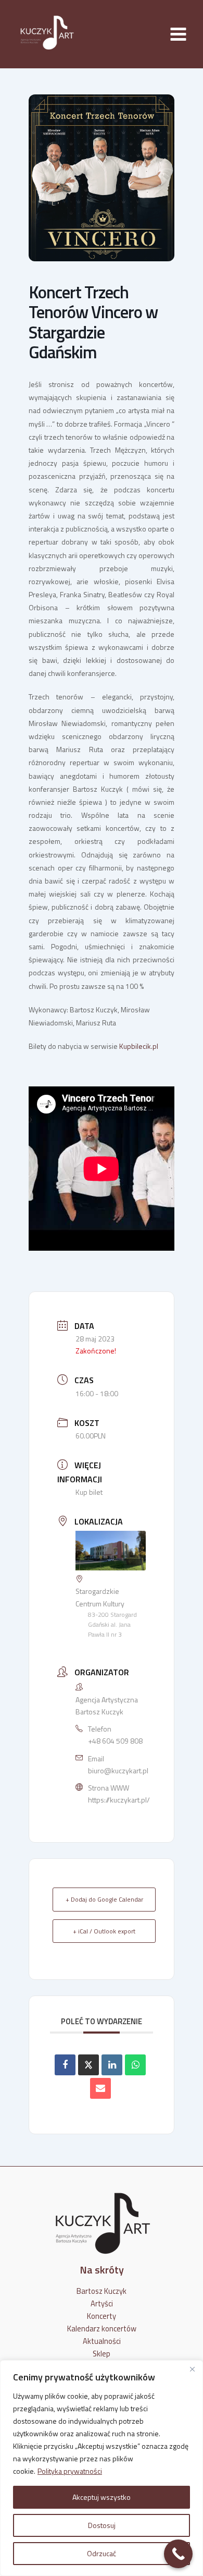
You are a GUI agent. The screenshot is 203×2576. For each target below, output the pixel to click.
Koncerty (102, 2316)
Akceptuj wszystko (102, 2497)
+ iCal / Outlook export (104, 1931)
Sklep (102, 2354)
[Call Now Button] (178, 2554)
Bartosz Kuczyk (102, 2291)
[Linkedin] (112, 2065)
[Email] (100, 2088)
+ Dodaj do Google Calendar (104, 1899)
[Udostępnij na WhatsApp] (135, 2065)
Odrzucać (102, 2553)
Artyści (102, 2303)
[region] (102, 2468)
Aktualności (102, 2341)
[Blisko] (192, 2369)
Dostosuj (102, 2525)
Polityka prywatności (70, 2471)
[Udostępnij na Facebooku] (65, 2065)
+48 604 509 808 (115, 1741)
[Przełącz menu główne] (178, 34)
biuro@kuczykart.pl (118, 1770)
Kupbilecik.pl (139, 1046)
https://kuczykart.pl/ (119, 1800)
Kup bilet (89, 1492)
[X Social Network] (88, 2065)
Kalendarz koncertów (102, 2329)
